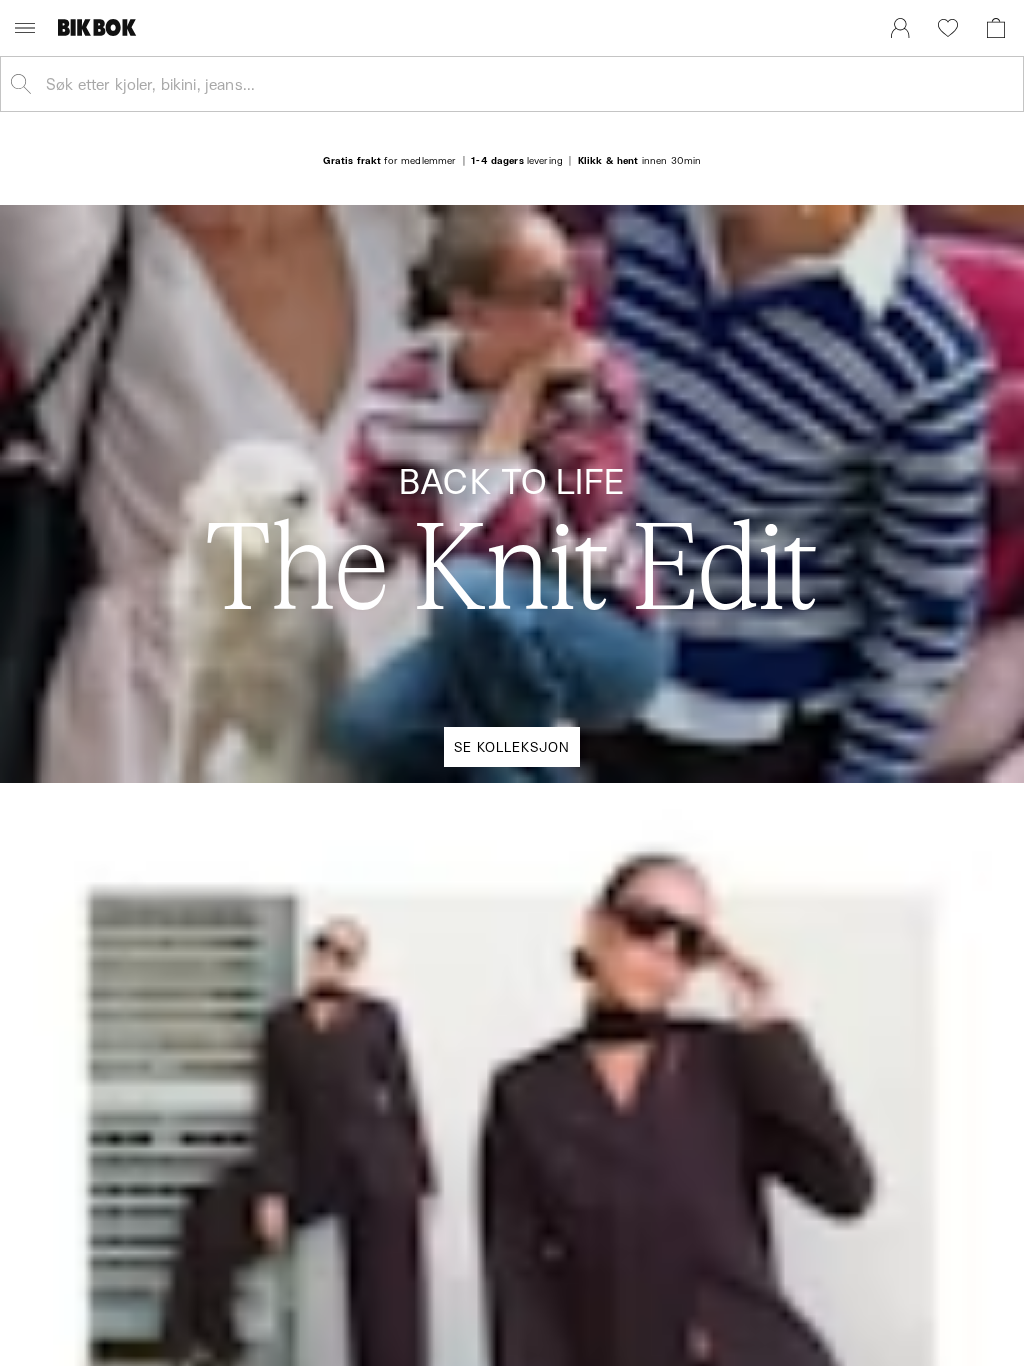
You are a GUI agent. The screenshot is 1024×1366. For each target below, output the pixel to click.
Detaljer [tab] (512, 503)
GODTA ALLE (799, 847)
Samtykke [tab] (217, 503)
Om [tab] (806, 503)
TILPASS (501, 847)
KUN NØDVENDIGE (225, 847)
